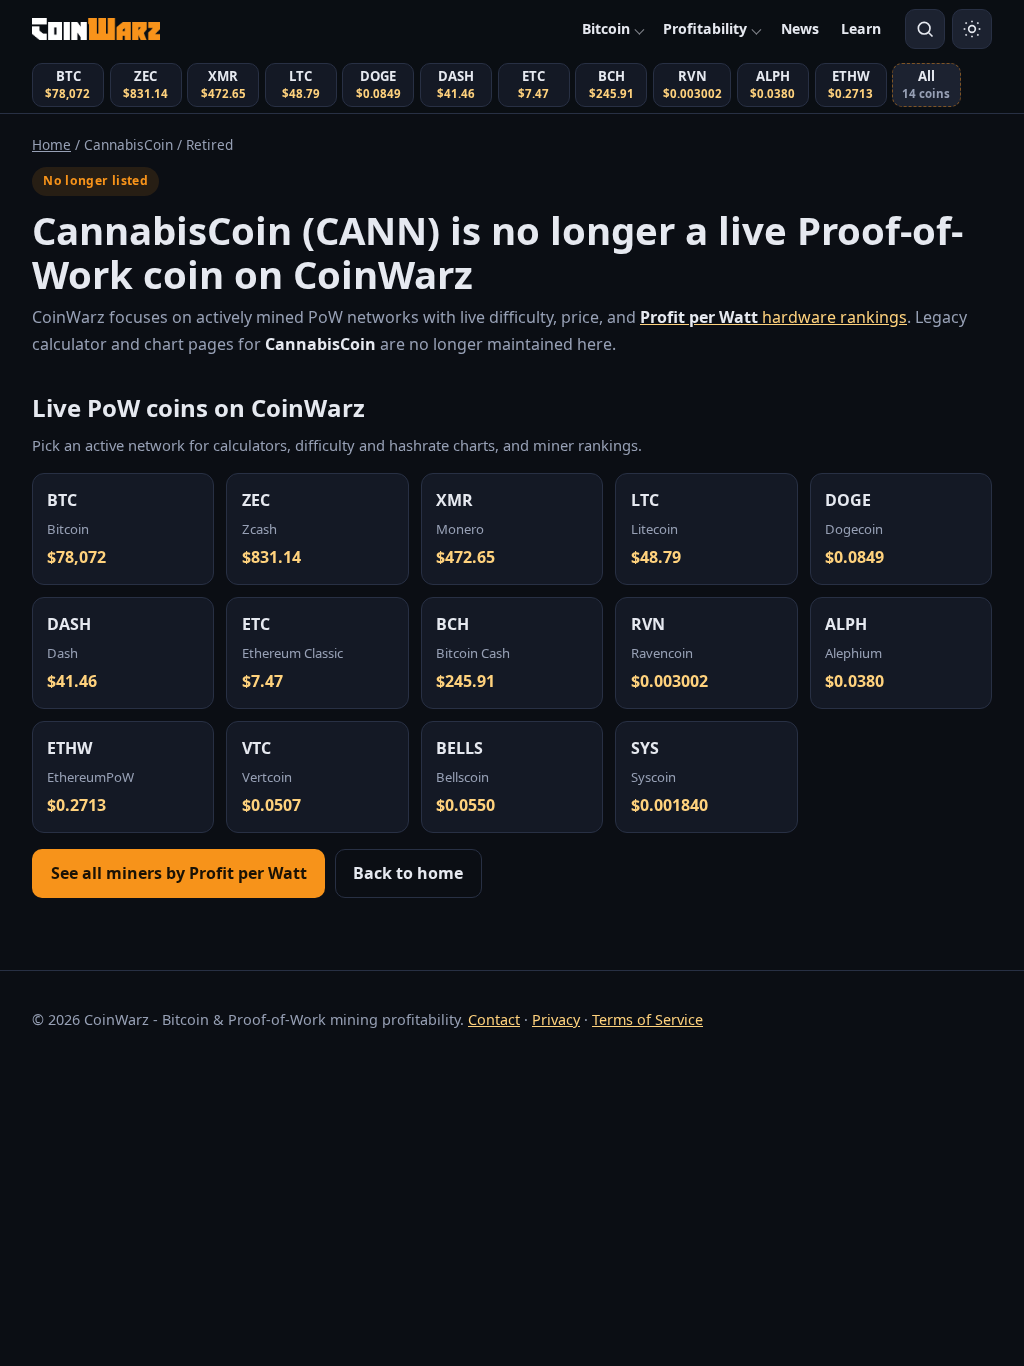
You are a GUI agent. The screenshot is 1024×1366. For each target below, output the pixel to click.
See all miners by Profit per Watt (179, 873)
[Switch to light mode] (972, 29)
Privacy (556, 1019)
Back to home (408, 873)
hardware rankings (773, 317)
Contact (494, 1019)
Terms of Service (647, 1019)
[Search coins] (925, 29)
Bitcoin (606, 28)
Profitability (705, 28)
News (800, 28)
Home (51, 144)
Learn (861, 28)
